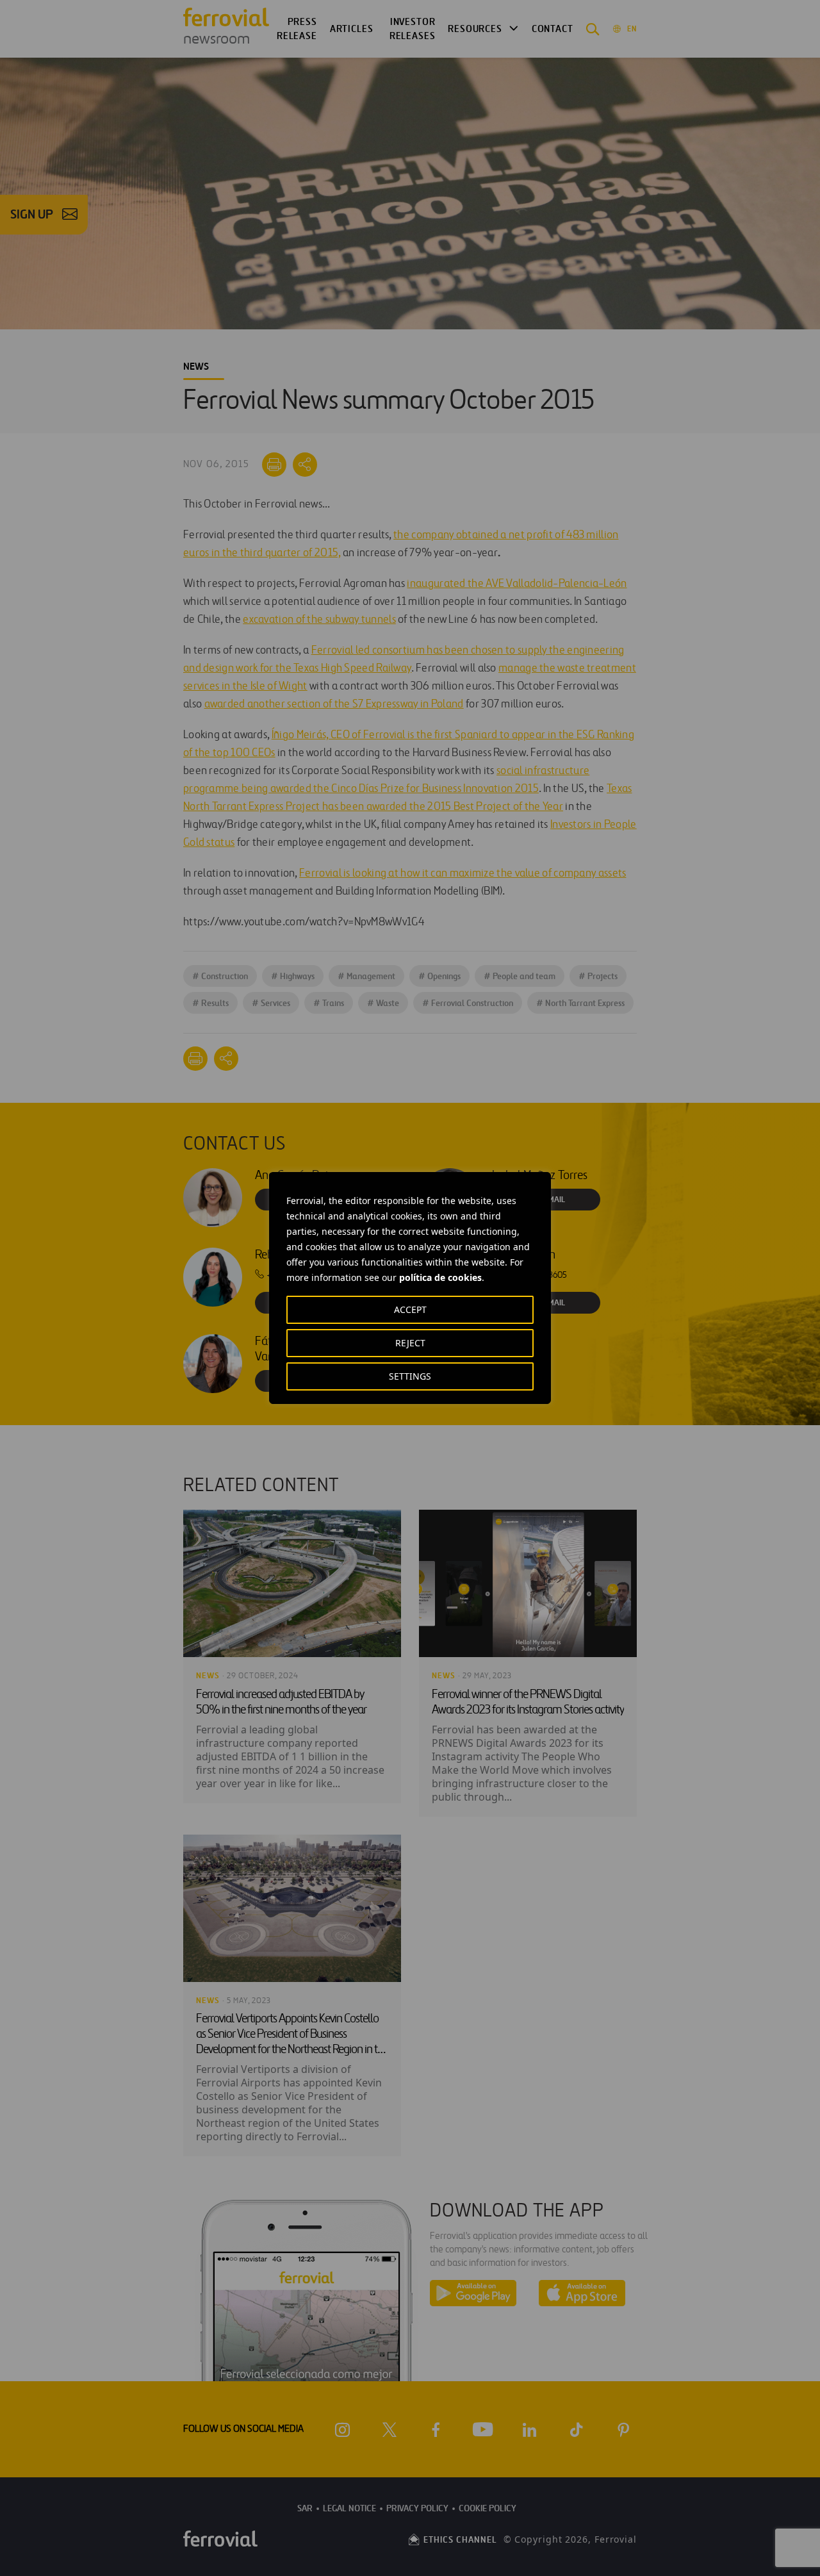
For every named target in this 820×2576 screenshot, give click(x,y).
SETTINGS (410, 1376)
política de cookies (440, 1277)
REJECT (410, 1343)
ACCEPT (410, 1309)
